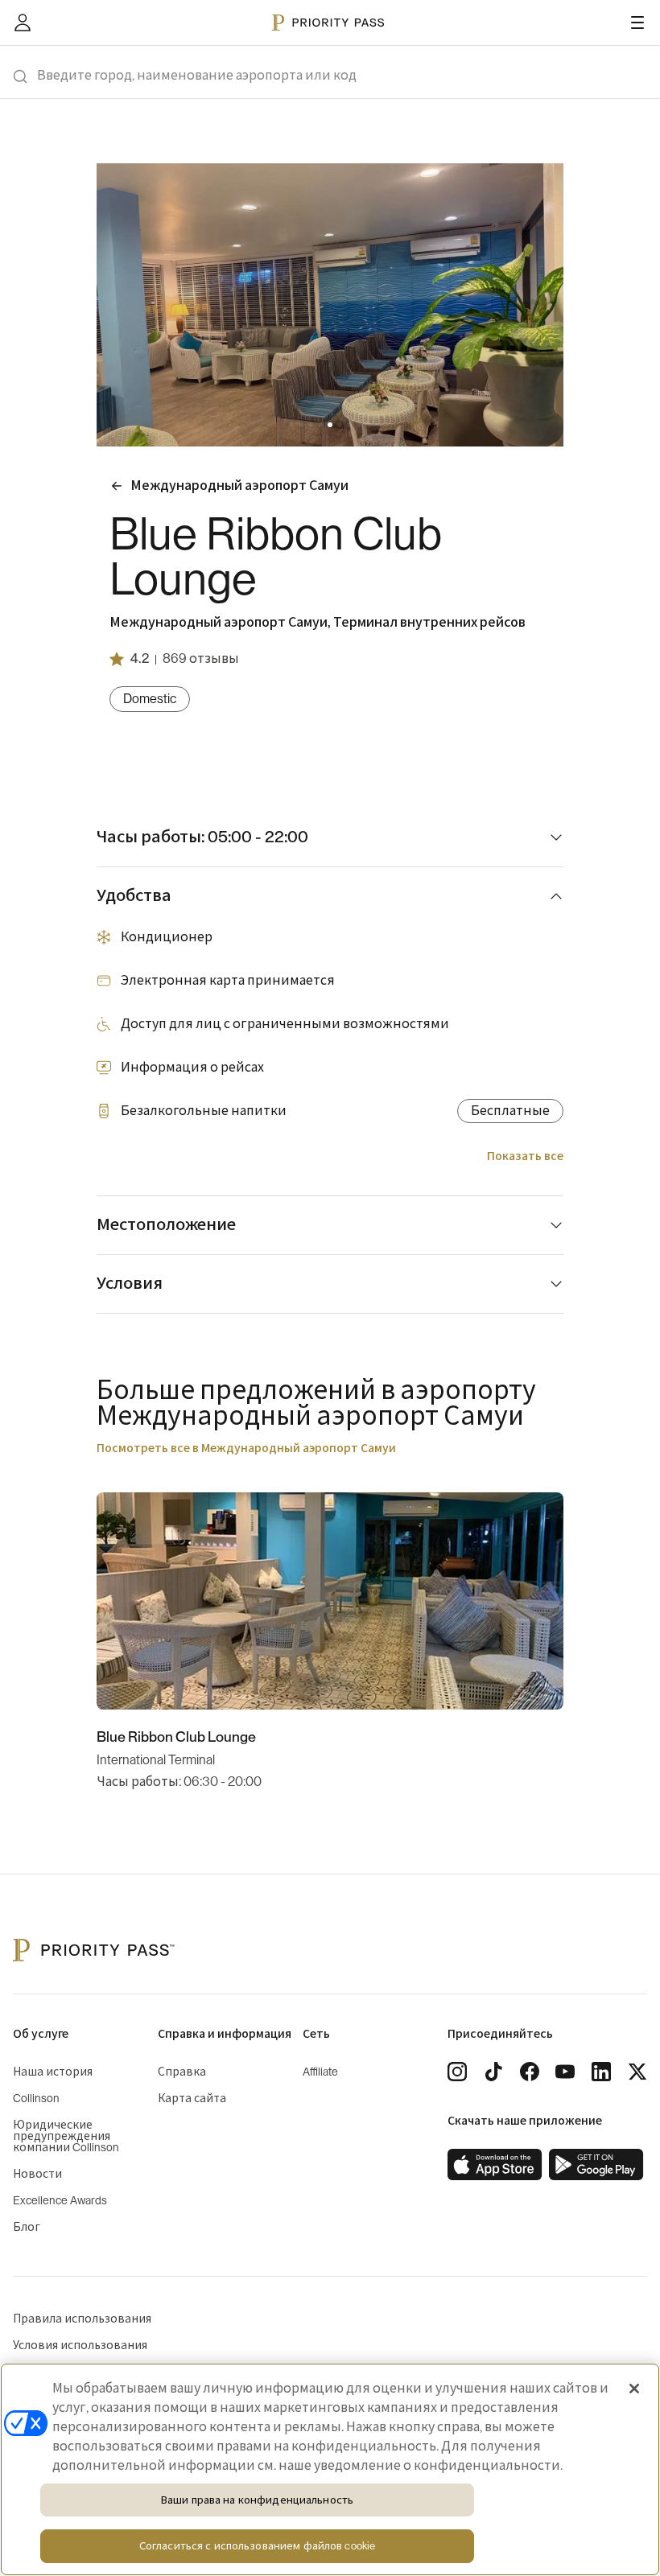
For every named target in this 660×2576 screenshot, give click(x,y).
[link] (495, 2165)
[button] (291, 425)
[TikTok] (493, 2072)
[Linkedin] (601, 2072)
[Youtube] (565, 2072)
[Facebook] (530, 2072)
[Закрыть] (634, 2389)
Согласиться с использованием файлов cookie (257, 2546)
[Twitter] (637, 2072)
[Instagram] (457, 2072)
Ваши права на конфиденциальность (257, 2500)
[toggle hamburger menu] (637, 23)
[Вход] (23, 23)
